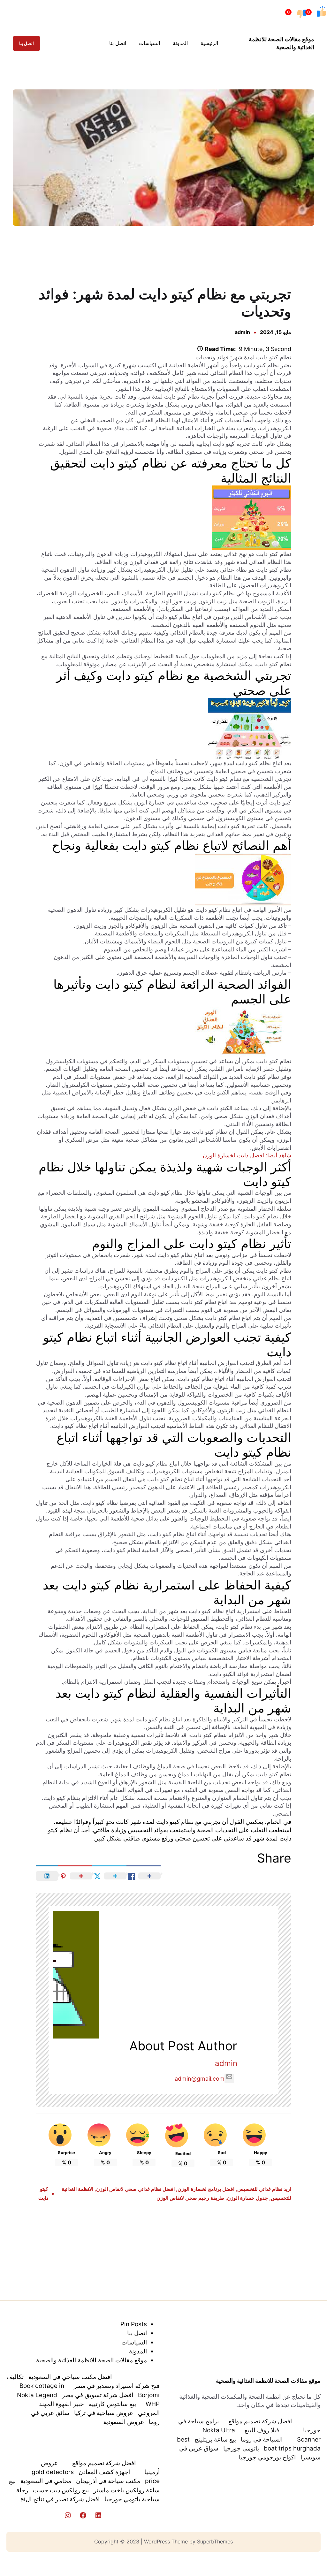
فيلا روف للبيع (262, 2430)
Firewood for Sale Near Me (27, 256)
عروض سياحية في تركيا (104, 2413)
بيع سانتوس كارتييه (112, 2404)
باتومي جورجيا (241, 2448)
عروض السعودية (124, 2422)
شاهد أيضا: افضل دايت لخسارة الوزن (247, 1155)
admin (242, 332)
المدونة (138, 2351)
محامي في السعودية (46, 2481)
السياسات (134, 2342)
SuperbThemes (215, 2542)
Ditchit (165, 256)
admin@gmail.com (200, 2079)
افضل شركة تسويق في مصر (98, 2395)
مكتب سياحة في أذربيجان (108, 2481)
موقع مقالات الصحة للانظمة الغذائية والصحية (268, 2381)
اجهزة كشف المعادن (104, 2472)
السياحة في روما (262, 2439)
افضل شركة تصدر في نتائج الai (60, 2499)
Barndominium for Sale (301, 256)
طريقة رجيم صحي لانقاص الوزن (190, 2198)
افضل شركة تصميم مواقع (260, 2421)
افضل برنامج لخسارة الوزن (206, 2189)
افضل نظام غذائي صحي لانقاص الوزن (135, 2189)
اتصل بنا (27, 43)
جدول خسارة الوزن (247, 2198)
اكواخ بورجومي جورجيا (267, 2457)
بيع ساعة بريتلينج (215, 2439)
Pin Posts (134, 2324)
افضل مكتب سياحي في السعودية (70, 2377)
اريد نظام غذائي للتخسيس (264, 2189)
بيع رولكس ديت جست (61, 2490)
